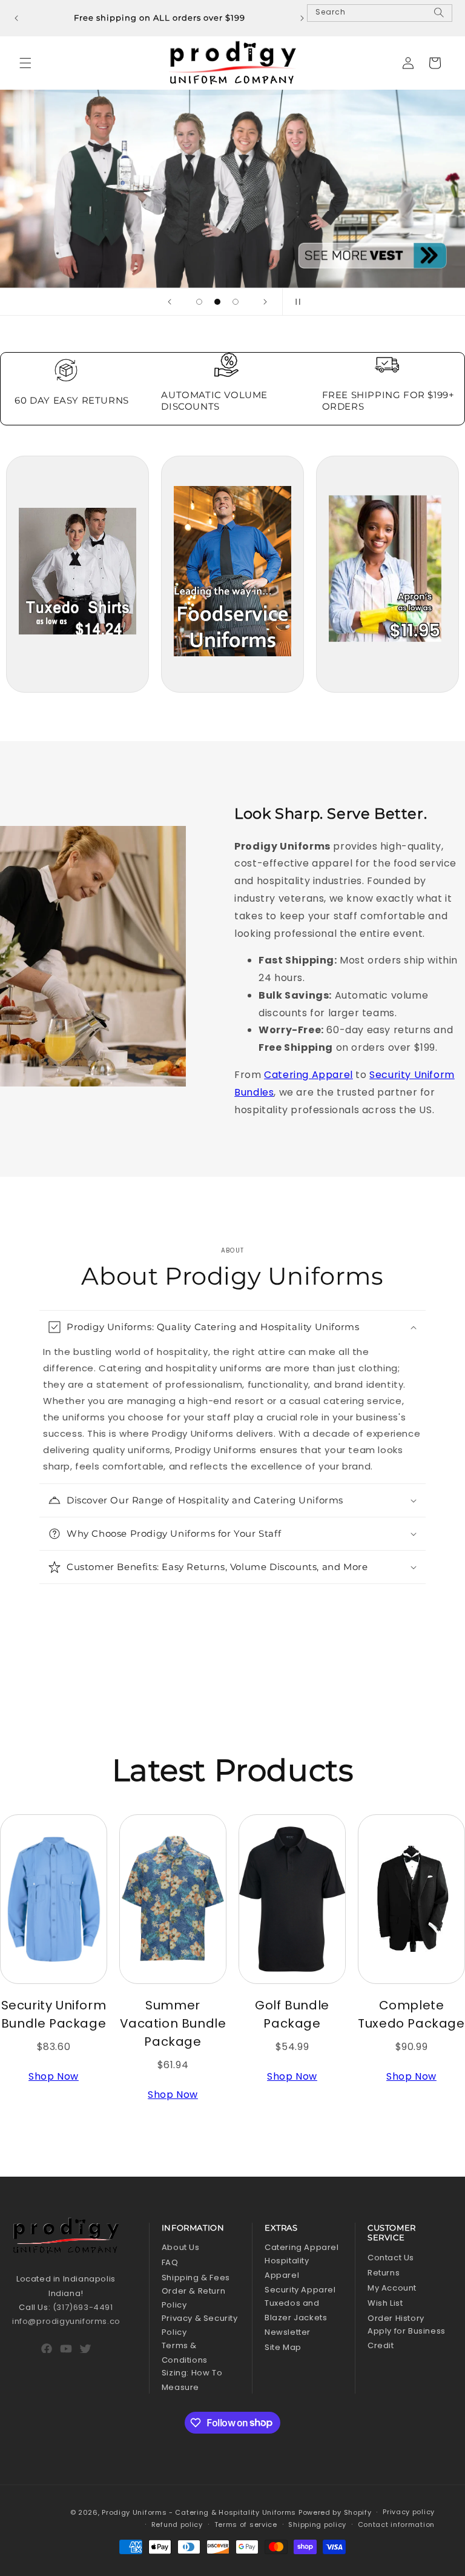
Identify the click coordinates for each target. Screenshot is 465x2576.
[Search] (439, 18)
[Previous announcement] (16, 18)
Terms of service (246, 2524)
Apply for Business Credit (407, 2338)
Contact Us (391, 2258)
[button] (25, 63)
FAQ (170, 2262)
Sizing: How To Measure (192, 2380)
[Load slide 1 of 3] (199, 302)
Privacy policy (409, 2512)
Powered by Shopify (335, 2512)
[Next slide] (265, 302)
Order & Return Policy (193, 2298)
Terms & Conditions (185, 2352)
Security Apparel (300, 2290)
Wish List (385, 2303)
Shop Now (54, 2076)
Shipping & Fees (196, 2278)
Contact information (396, 2524)
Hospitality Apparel (287, 2268)
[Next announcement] (302, 18)
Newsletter (288, 2332)
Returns (384, 2273)
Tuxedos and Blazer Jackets (296, 2310)
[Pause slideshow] (295, 302)
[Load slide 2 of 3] (217, 302)
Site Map (283, 2347)
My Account (392, 2288)
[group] (232, 189)
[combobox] (380, 13)
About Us (181, 2247)
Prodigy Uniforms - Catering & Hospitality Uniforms (199, 2512)
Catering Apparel (308, 1075)
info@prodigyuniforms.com (70, 2321)
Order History (396, 2318)
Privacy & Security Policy (200, 2325)
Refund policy (177, 2524)
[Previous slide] (170, 302)
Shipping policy (317, 2524)
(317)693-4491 (83, 2307)
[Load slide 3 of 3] (236, 302)
